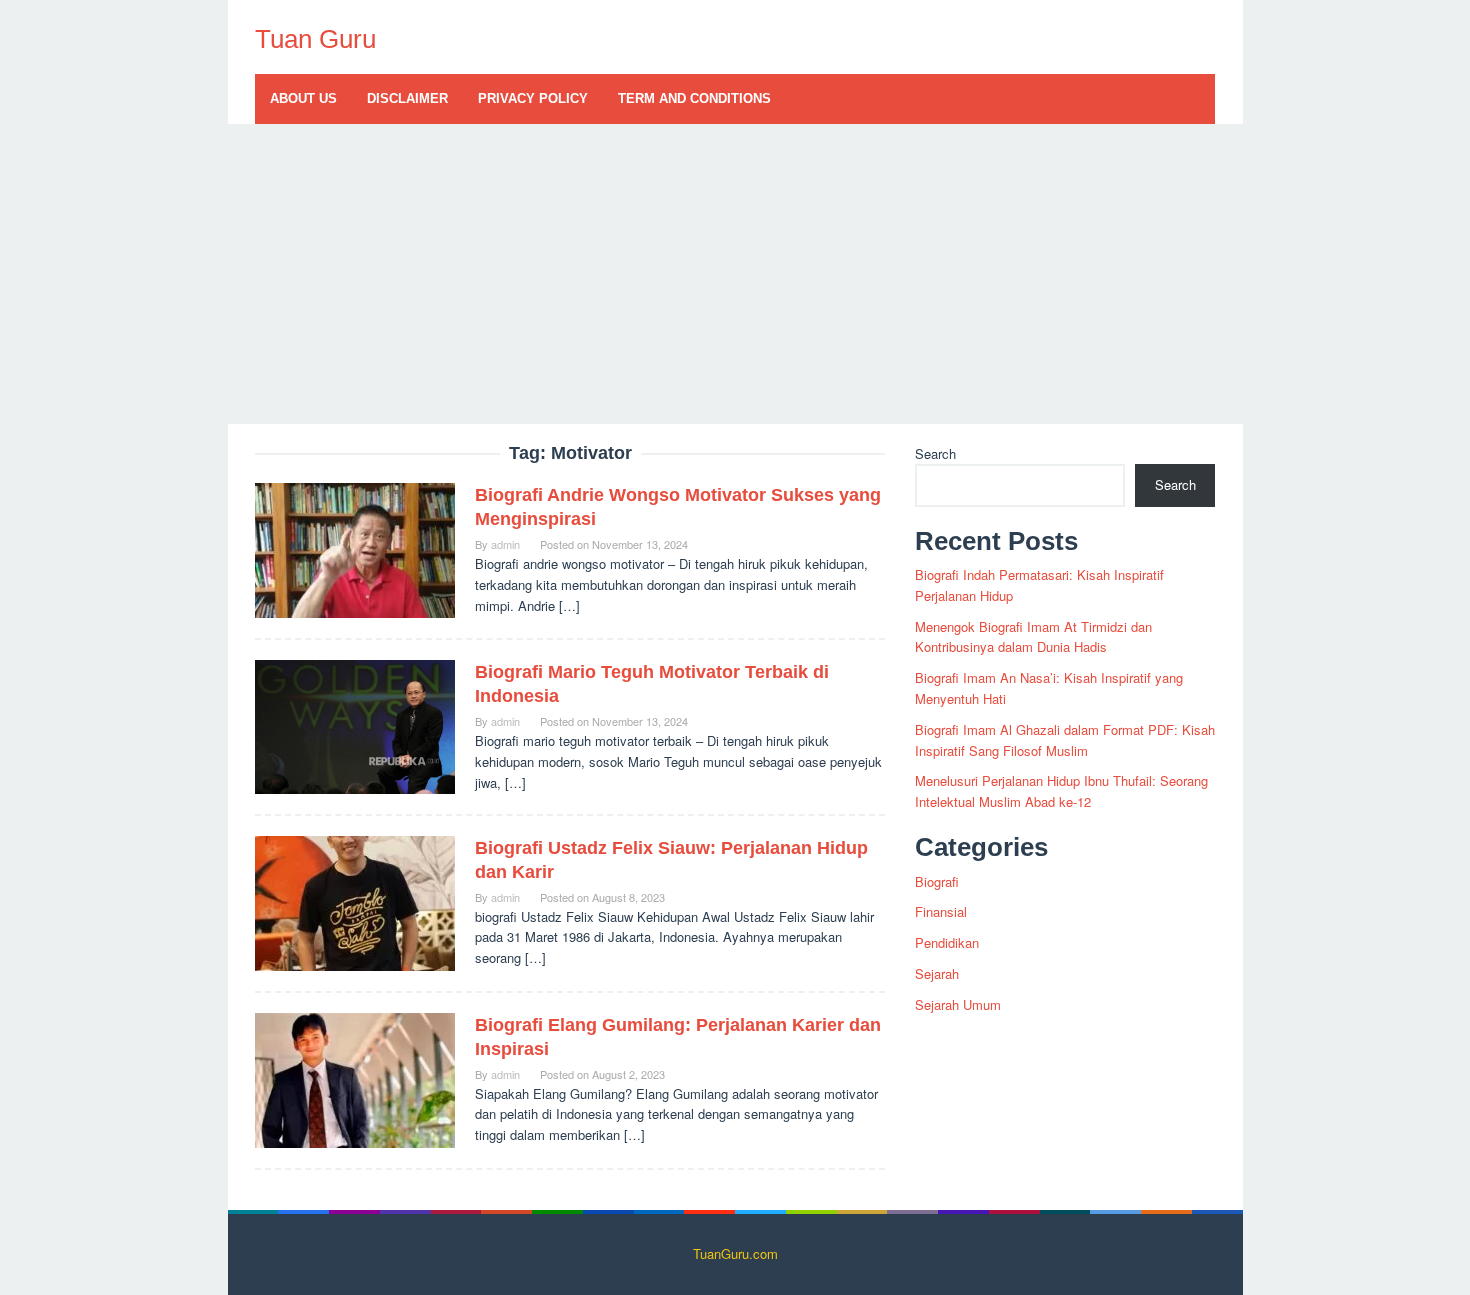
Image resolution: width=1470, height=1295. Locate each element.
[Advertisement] (735, 274)
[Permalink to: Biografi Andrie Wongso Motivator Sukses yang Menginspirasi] (355, 548)
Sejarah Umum (958, 1004)
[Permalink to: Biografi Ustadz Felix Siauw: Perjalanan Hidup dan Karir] (355, 901)
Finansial (941, 911)
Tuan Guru (315, 39)
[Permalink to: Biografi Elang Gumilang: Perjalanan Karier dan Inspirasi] (355, 1078)
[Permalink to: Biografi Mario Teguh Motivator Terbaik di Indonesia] (355, 725)
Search (935, 453)
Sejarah (937, 973)
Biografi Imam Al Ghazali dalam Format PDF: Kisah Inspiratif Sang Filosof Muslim (1065, 740)
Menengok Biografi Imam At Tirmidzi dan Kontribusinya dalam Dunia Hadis (1033, 637)
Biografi (937, 881)
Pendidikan (947, 942)
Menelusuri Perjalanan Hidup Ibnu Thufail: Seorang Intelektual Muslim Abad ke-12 (1061, 791)
